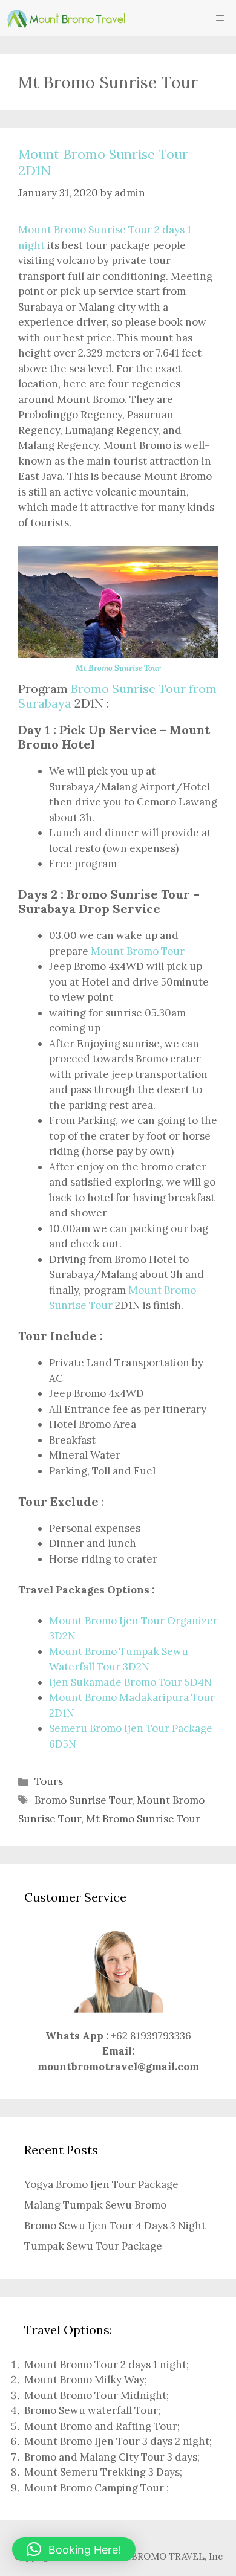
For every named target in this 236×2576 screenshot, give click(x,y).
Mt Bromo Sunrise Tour (118, 668)
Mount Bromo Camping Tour (94, 2488)
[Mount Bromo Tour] (67, 18)
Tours (49, 1781)
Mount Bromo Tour (138, 951)
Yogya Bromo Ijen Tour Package (101, 2184)
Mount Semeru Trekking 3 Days (102, 2472)
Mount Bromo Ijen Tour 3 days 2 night (117, 2441)
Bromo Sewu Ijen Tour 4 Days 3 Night (115, 2226)
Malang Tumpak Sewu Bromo (95, 2205)
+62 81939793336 (151, 2036)
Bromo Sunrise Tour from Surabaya (117, 696)
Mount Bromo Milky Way (84, 2380)
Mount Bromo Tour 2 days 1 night (105, 2365)
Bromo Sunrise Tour (83, 1800)
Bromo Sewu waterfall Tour (91, 2410)
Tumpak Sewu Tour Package (93, 2246)
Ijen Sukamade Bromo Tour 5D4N (130, 1682)
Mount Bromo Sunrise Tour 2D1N (103, 162)
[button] (74, 2549)
